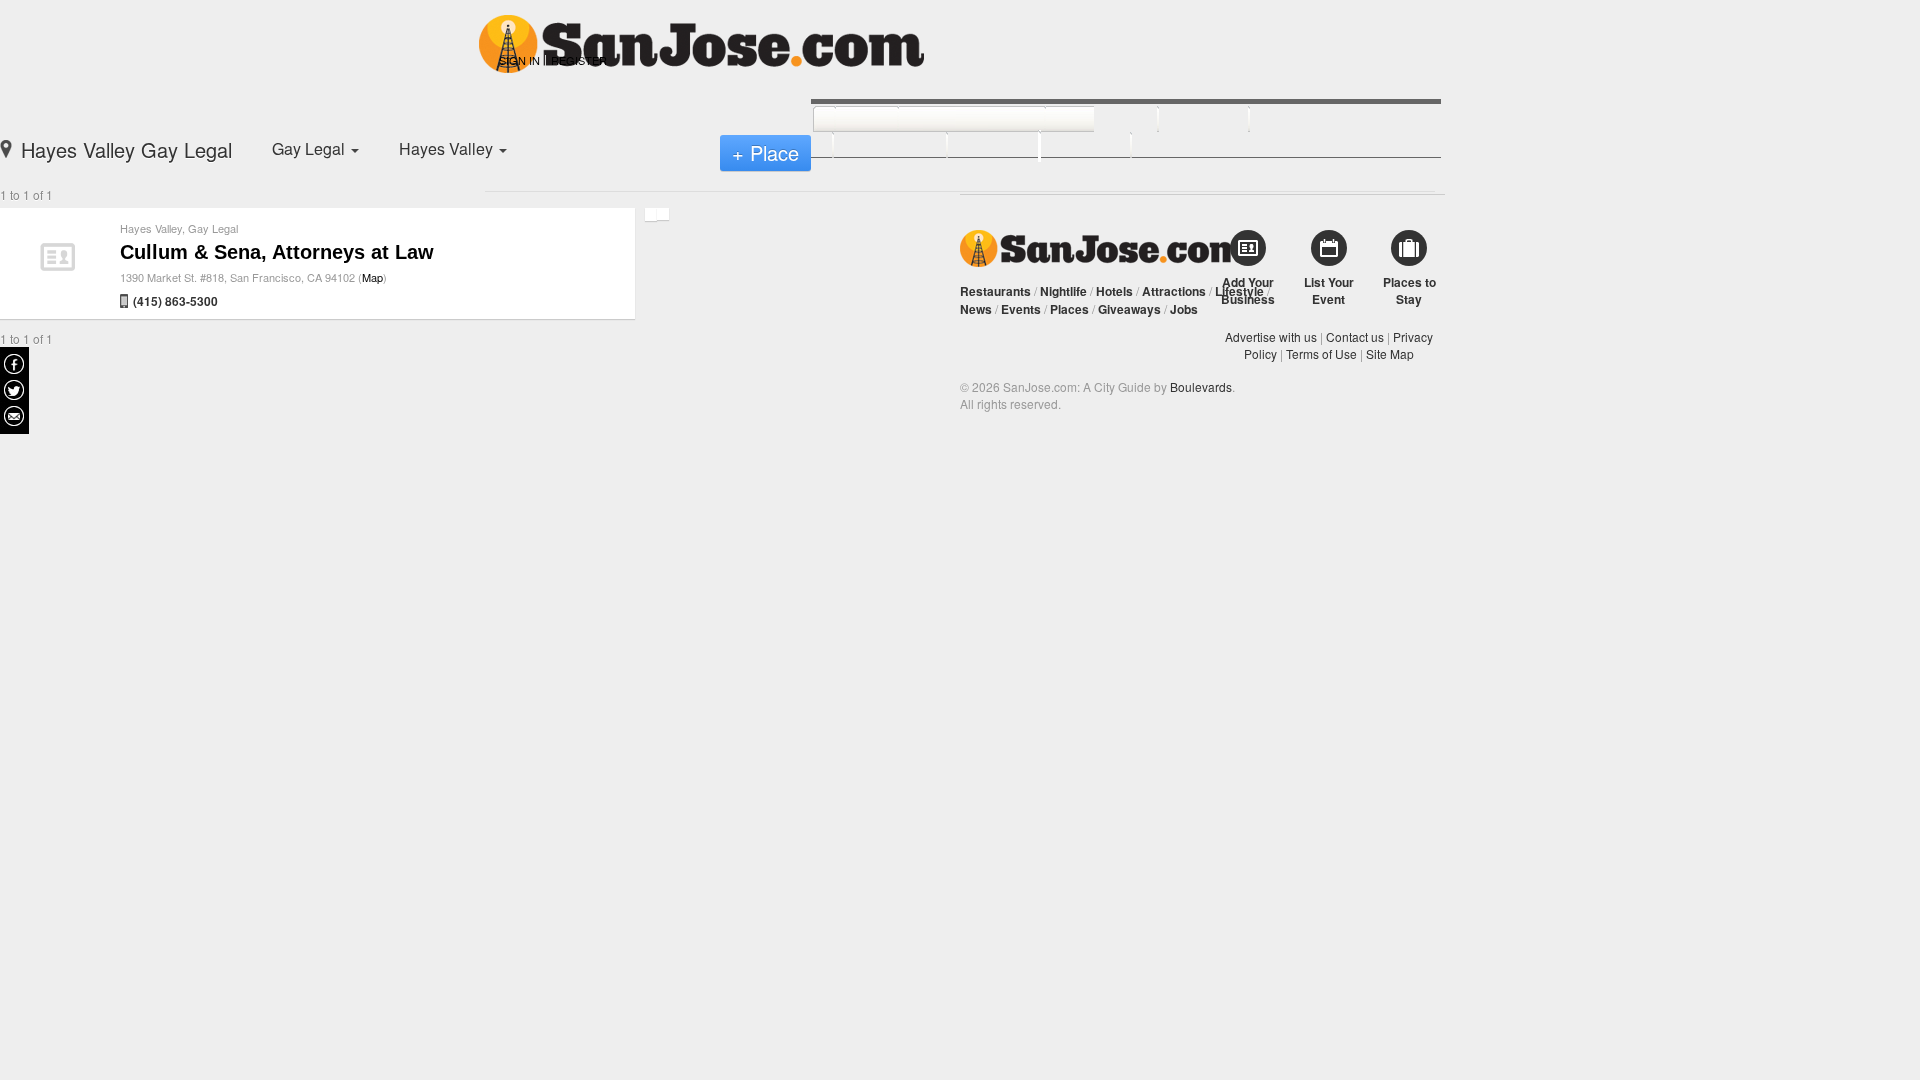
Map (372, 277)
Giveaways (1129, 309)
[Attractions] (1297, 120)
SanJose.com (1102, 248)
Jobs (1184, 309)
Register (579, 60)
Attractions (1174, 291)
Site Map (1390, 353)
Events (1021, 309)
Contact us (1355, 336)
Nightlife (1063, 291)
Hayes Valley (151, 228)
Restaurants (995, 291)
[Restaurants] (949, 120)
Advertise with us (1271, 336)
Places (1069, 309)
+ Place (765, 152)
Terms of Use (1321, 353)
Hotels (1114, 291)
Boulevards (1201, 386)
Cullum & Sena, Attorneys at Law (277, 252)
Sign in (519, 60)
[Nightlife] (1079, 120)
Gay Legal (213, 228)
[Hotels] (1181, 120)
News (976, 309)
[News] (844, 120)
